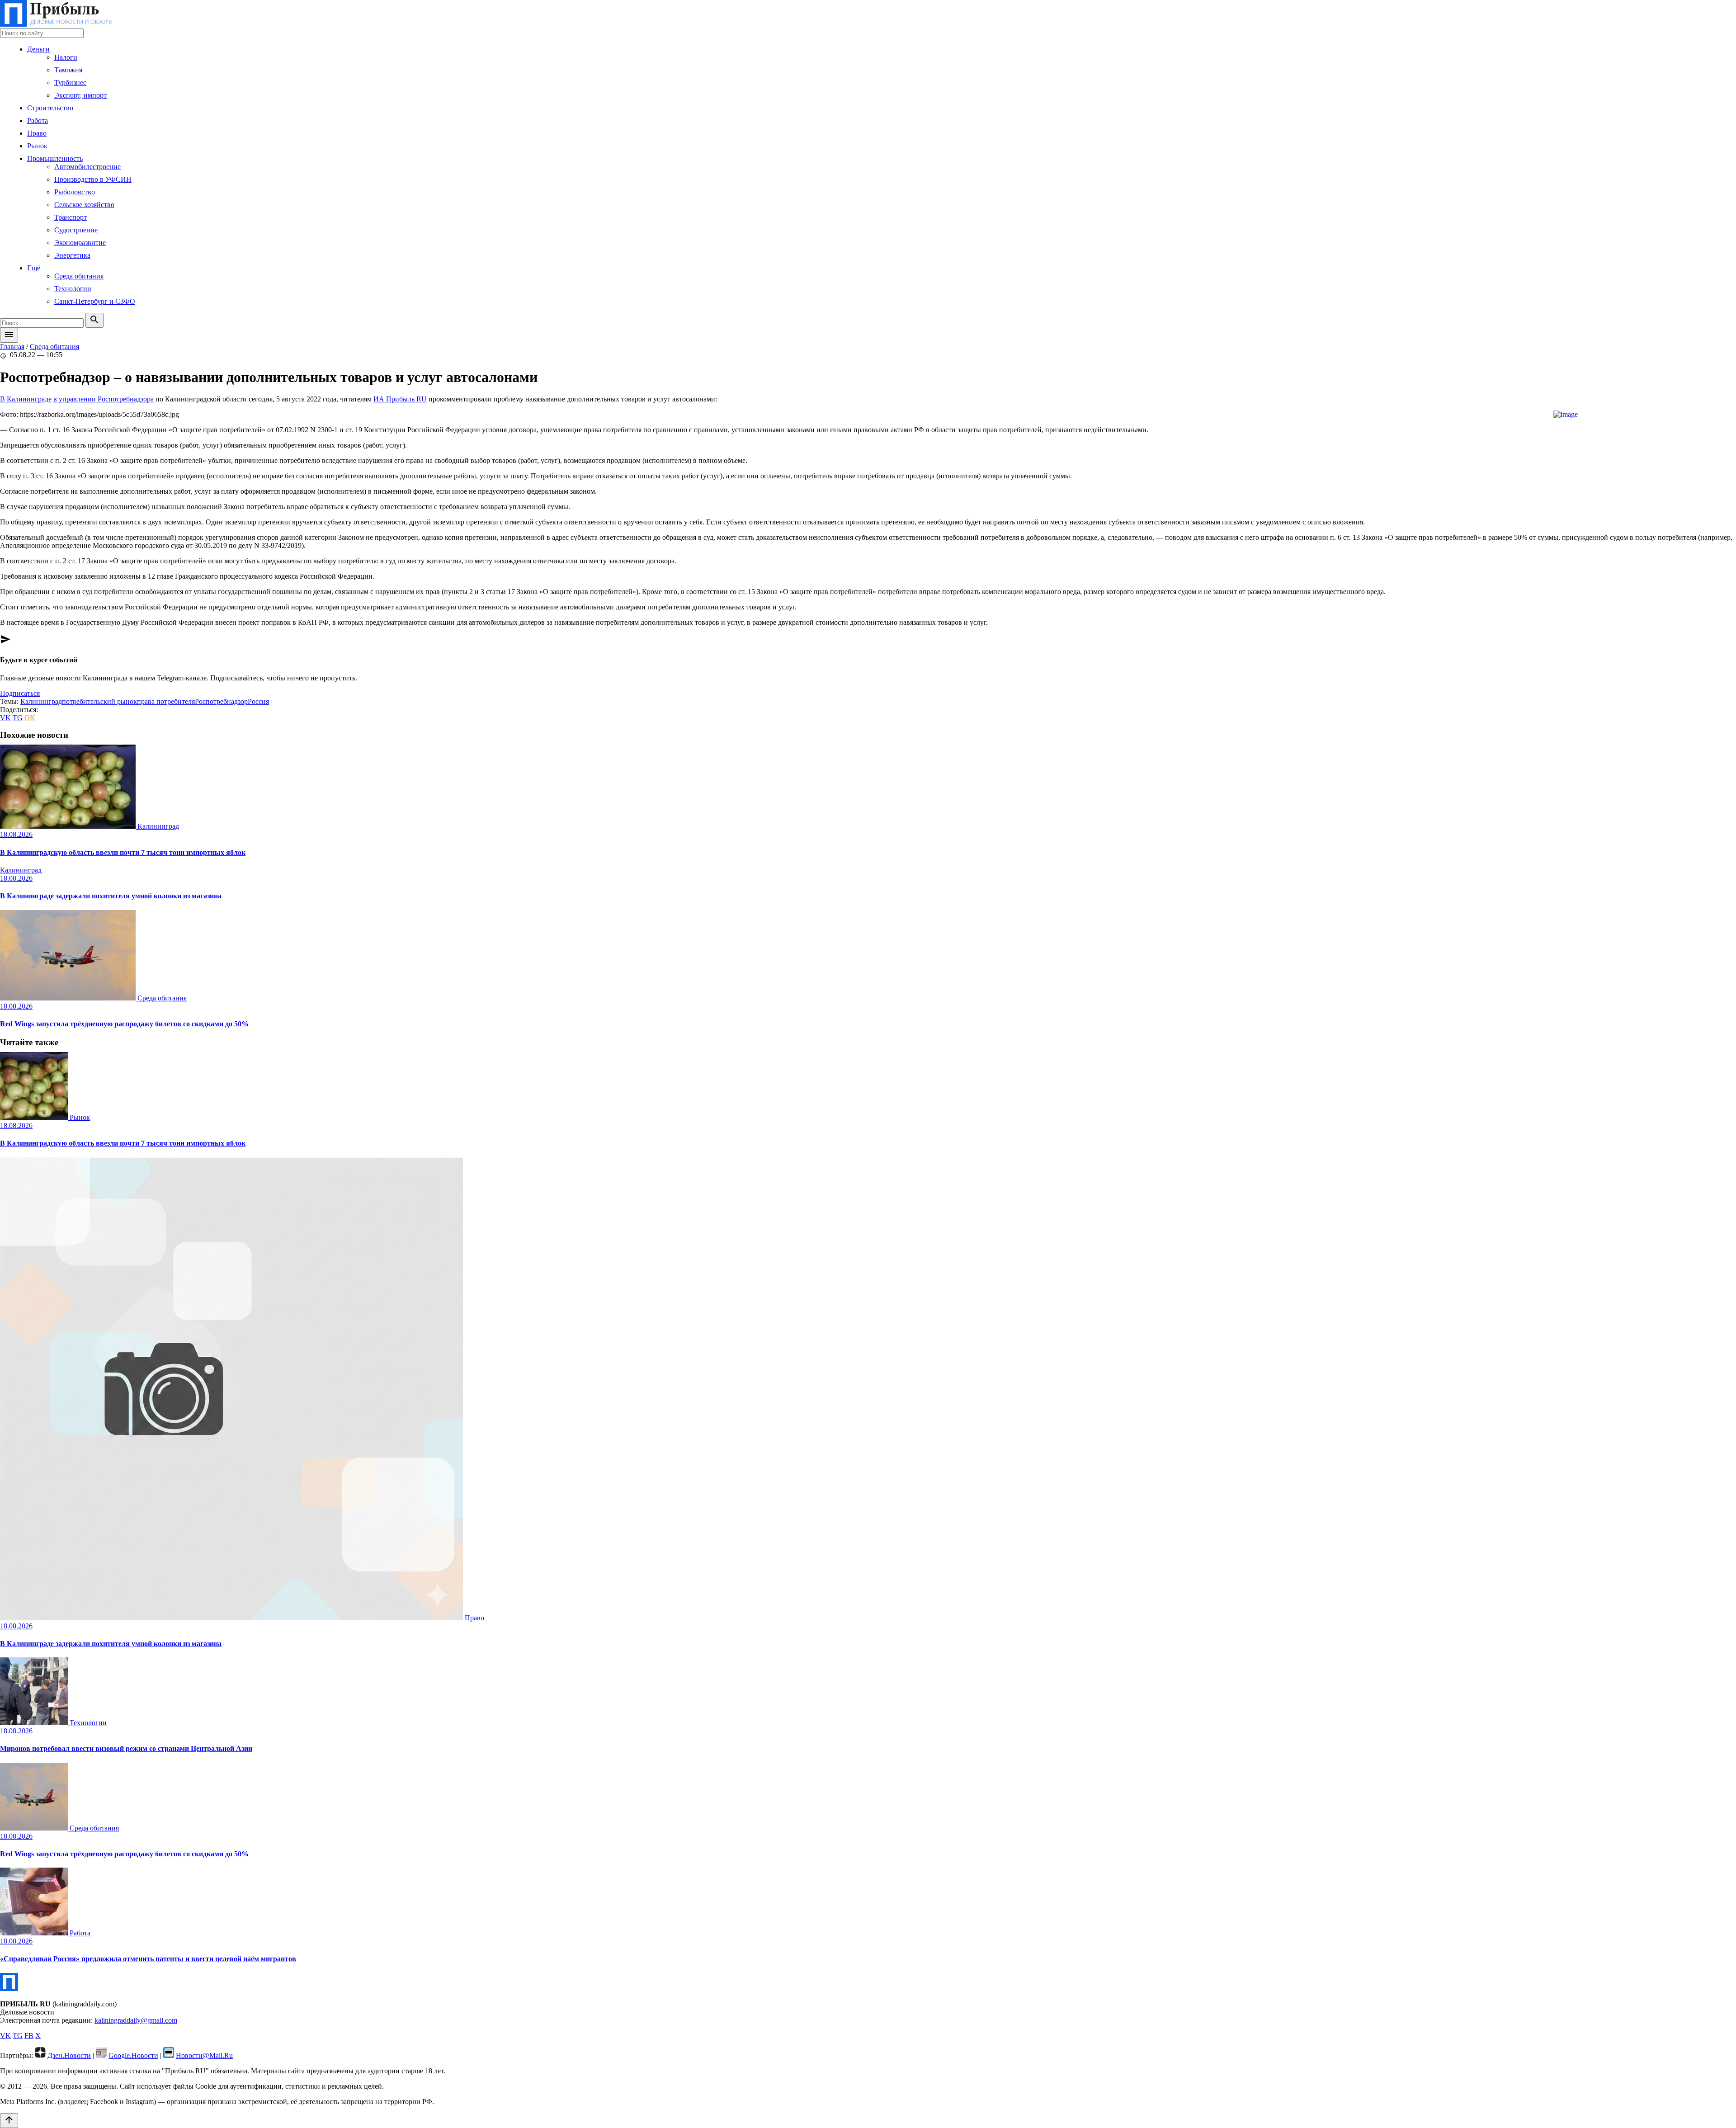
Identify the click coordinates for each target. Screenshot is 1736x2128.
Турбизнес (70, 83)
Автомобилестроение (87, 167)
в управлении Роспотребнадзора (104, 399)
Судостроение (76, 230)
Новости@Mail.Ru (204, 2055)
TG (18, 718)
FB (29, 2036)
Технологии (73, 289)
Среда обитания (79, 276)
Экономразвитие (80, 243)
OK (30, 718)
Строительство (50, 108)
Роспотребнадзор (221, 701)
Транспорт (71, 217)
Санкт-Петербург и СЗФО (95, 301)
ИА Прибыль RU (400, 399)
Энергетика (72, 255)
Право (37, 133)
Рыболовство (75, 192)
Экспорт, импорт (80, 95)
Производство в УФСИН (93, 179)
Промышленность (55, 158)
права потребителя (166, 701)
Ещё (34, 268)
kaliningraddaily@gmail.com (136, 2020)
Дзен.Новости (69, 2055)
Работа (38, 120)
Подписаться (20, 693)
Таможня (68, 70)
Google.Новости (133, 2055)
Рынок (37, 146)
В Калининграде (26, 399)
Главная (12, 347)
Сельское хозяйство (84, 205)
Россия (258, 701)
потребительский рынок (99, 701)
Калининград (41, 701)
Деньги (38, 49)
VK (5, 718)
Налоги (66, 57)
